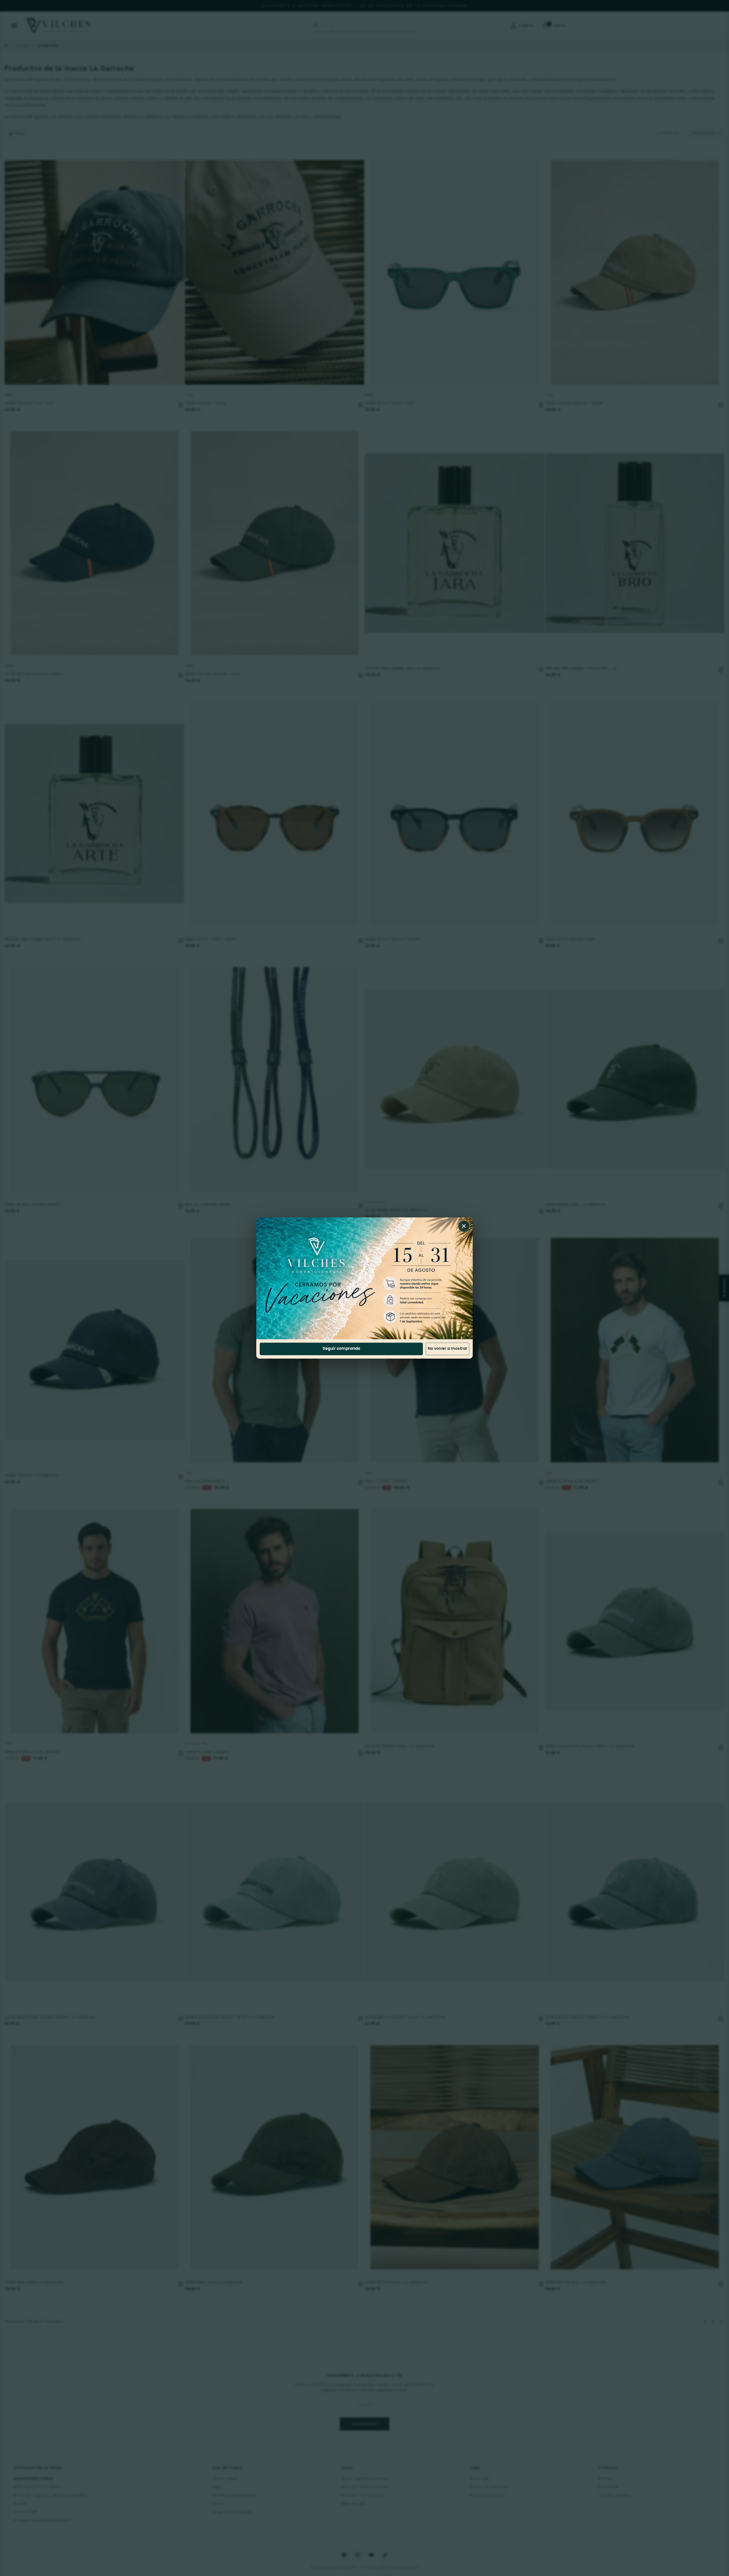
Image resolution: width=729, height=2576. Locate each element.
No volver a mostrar (448, 1349)
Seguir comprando (341, 1349)
